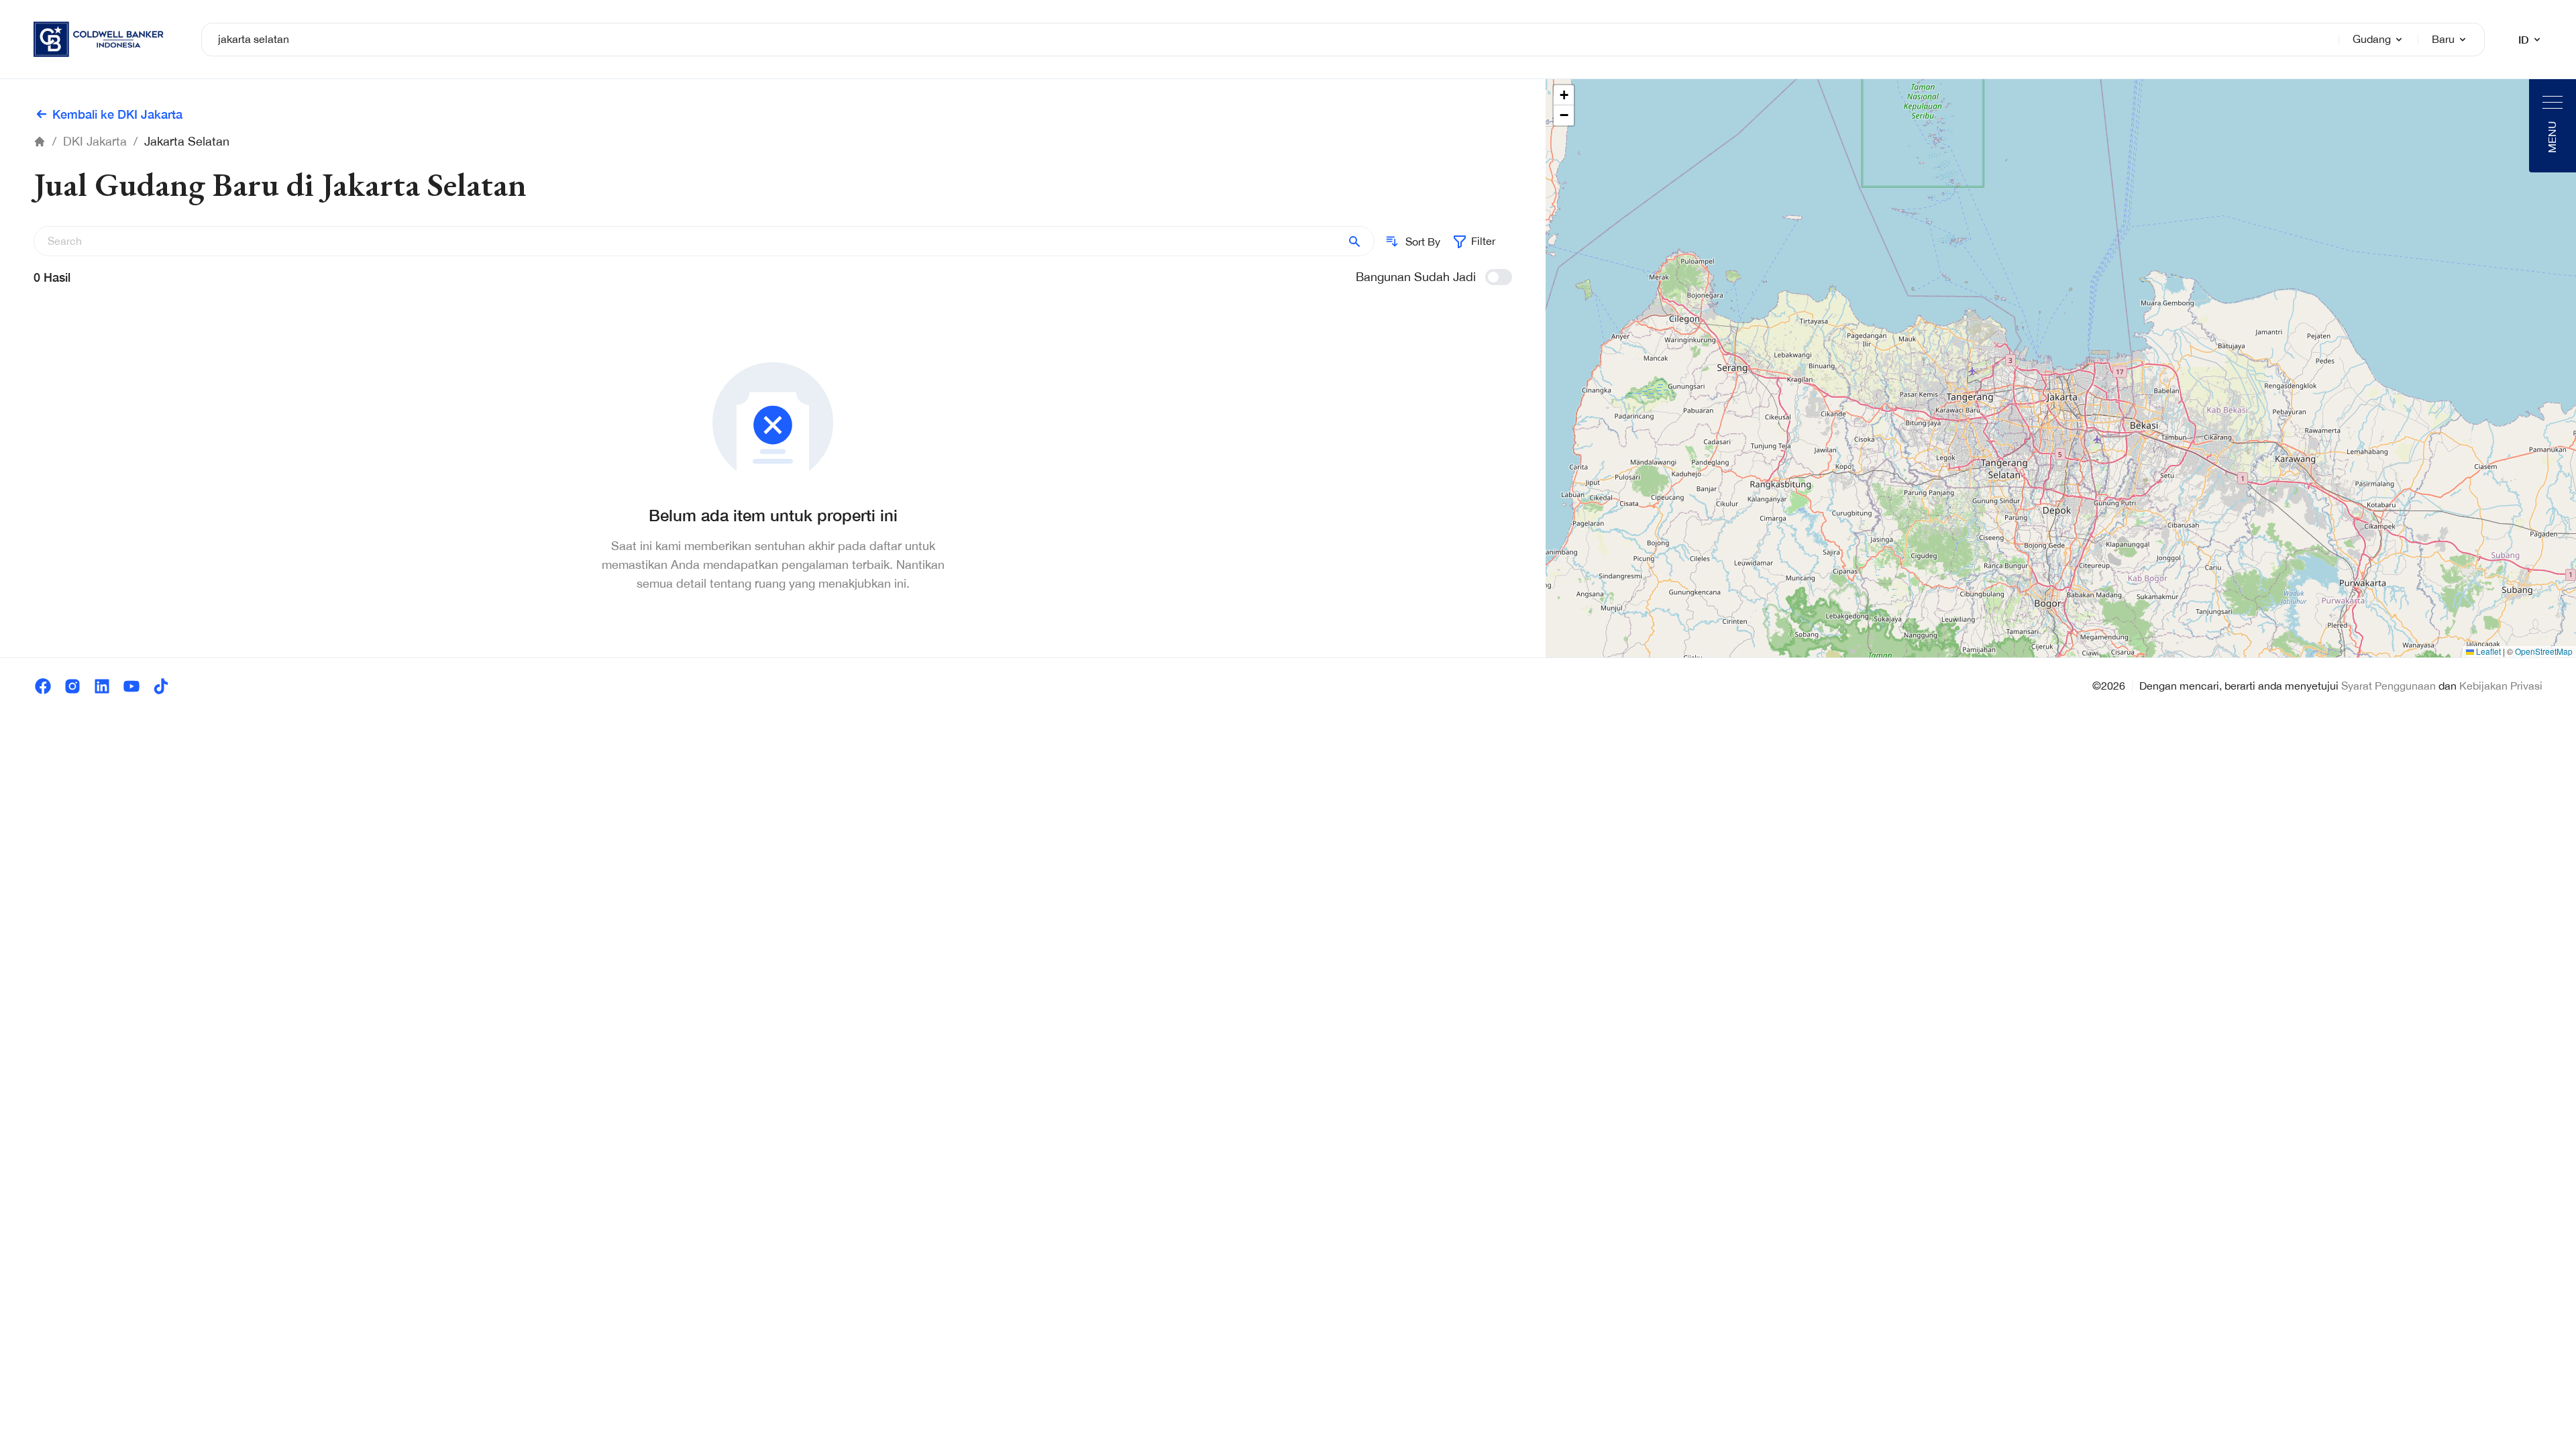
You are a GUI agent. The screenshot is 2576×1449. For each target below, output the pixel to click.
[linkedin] (102, 686)
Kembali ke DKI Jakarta (117, 114)
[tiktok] (161, 686)
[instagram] (72, 686)
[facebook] (43, 686)
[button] (1564, 95)
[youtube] (131, 686)
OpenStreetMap (2544, 651)
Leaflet (2487, 651)
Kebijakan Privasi (2501, 686)
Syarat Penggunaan (2389, 686)
